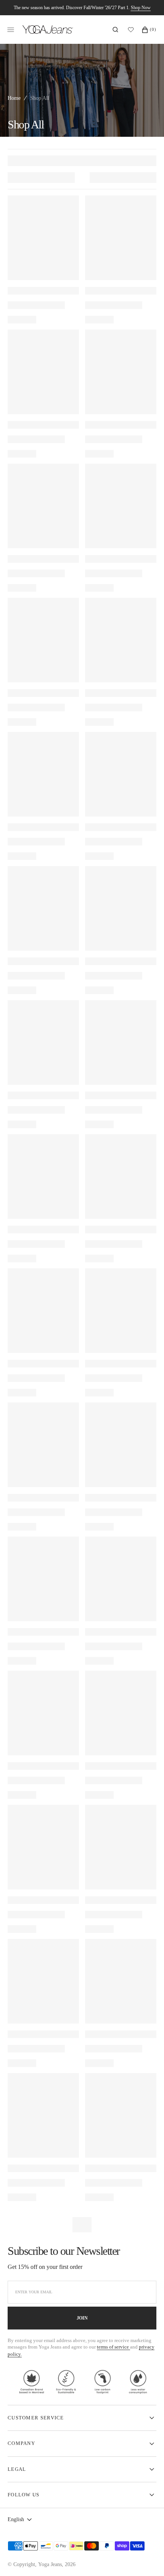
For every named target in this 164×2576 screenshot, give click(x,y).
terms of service (113, 2347)
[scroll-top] (146, 2558)
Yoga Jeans (50, 2564)
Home (14, 98)
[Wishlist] (133, 30)
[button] (115, 30)
